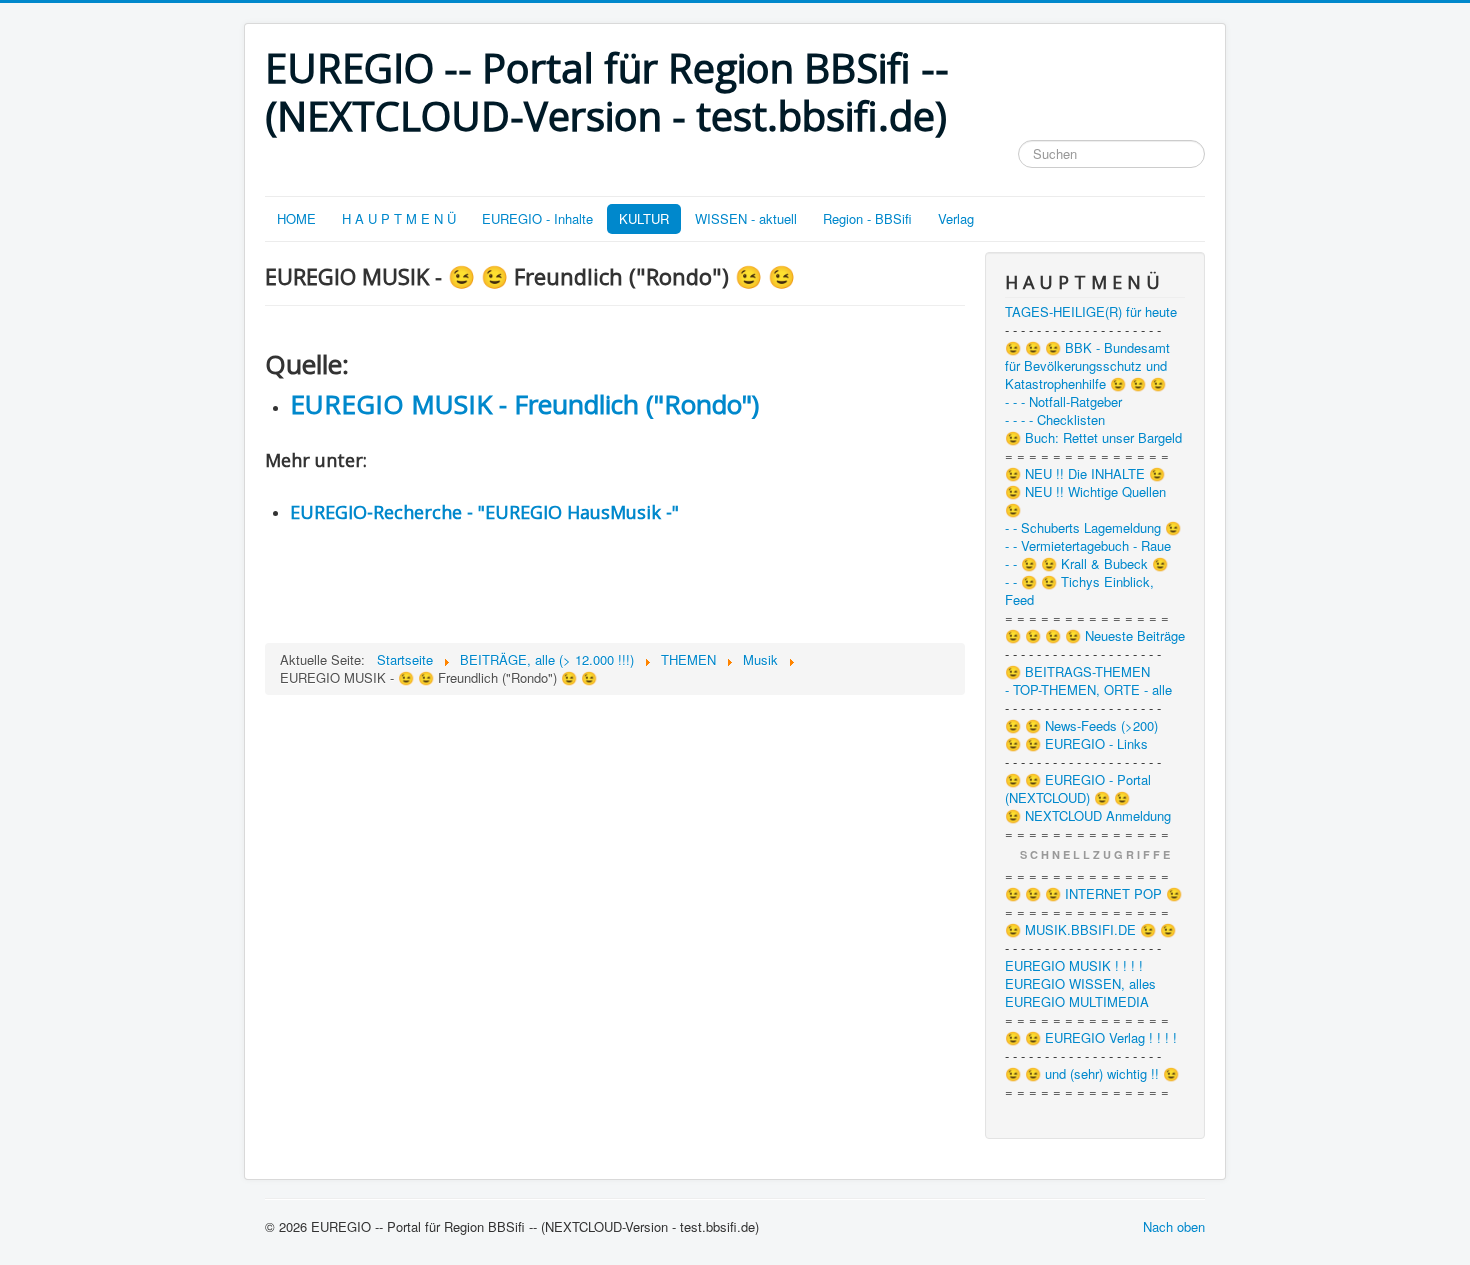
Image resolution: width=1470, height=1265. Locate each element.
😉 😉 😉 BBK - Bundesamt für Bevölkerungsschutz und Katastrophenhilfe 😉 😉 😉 (1087, 366)
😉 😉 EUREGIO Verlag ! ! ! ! (1091, 1038)
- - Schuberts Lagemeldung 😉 (1093, 528)
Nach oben (1174, 1226)
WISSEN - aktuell (746, 218)
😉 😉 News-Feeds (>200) (1081, 726)
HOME (296, 218)
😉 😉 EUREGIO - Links (1076, 744)
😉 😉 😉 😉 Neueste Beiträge (1095, 636)
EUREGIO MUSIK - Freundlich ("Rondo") (524, 404)
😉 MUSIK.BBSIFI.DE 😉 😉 (1090, 930)
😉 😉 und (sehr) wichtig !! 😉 (1092, 1074)
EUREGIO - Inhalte (537, 218)
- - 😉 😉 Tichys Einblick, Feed (1079, 591)
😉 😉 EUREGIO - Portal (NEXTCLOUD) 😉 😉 (1078, 789)
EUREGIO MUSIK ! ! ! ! (1074, 966)
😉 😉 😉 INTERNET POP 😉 (1093, 894)
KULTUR (644, 218)
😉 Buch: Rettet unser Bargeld (1093, 438)
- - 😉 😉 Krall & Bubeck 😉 (1086, 564)
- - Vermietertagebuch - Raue (1088, 546)
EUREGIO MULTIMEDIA (1077, 1002)
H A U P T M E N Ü (399, 218)
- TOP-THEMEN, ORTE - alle (1088, 690)
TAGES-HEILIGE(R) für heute (1091, 312)
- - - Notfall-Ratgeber (1063, 402)
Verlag (956, 218)
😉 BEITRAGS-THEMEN (1077, 672)
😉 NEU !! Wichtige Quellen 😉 (1085, 501)
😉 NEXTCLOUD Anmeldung (1088, 816)
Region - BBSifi (867, 218)
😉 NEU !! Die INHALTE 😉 (1085, 474)
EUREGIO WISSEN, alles (1080, 984)
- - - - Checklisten (1055, 420)
